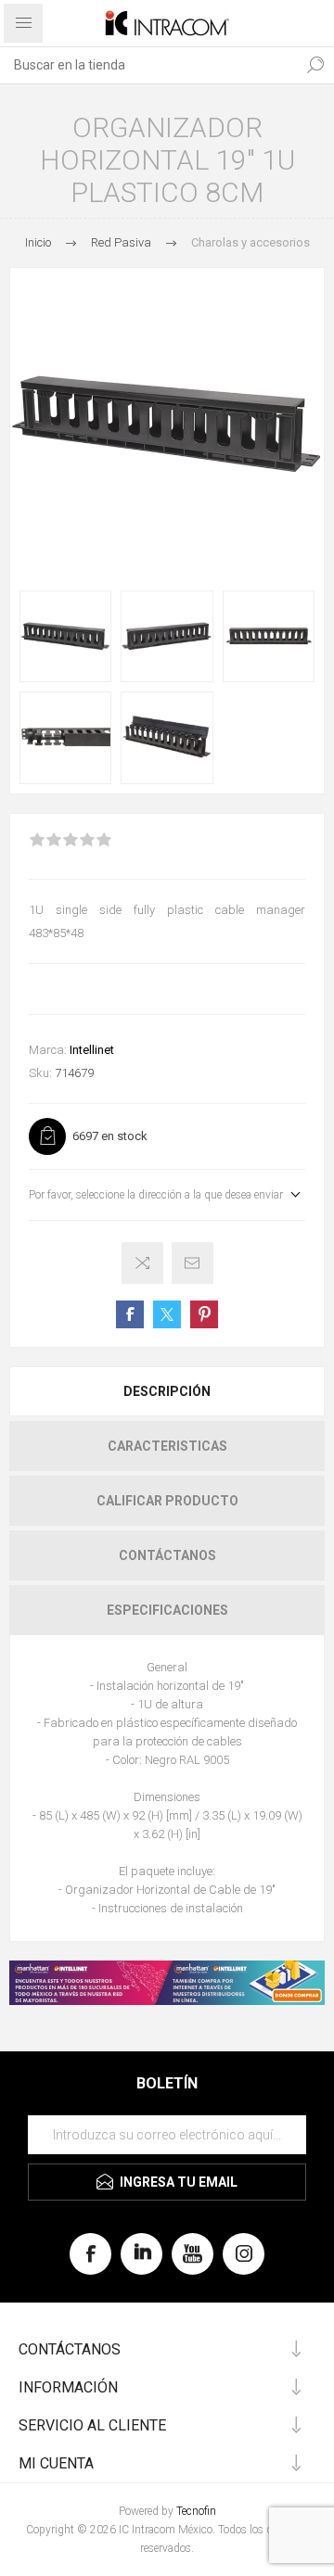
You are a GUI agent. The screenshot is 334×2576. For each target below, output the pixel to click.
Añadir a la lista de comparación (142, 1263)
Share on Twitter (167, 1314)
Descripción (167, 1391)
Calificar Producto (167, 1501)
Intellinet (92, 1050)
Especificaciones (167, 1610)
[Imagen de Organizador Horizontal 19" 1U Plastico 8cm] (65, 636)
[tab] (167, 1391)
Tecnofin (196, 2511)
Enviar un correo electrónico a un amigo (193, 1263)
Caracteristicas (167, 1446)
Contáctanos (167, 1555)
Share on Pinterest (204, 1314)
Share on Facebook (130, 1314)
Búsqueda (315, 65)
